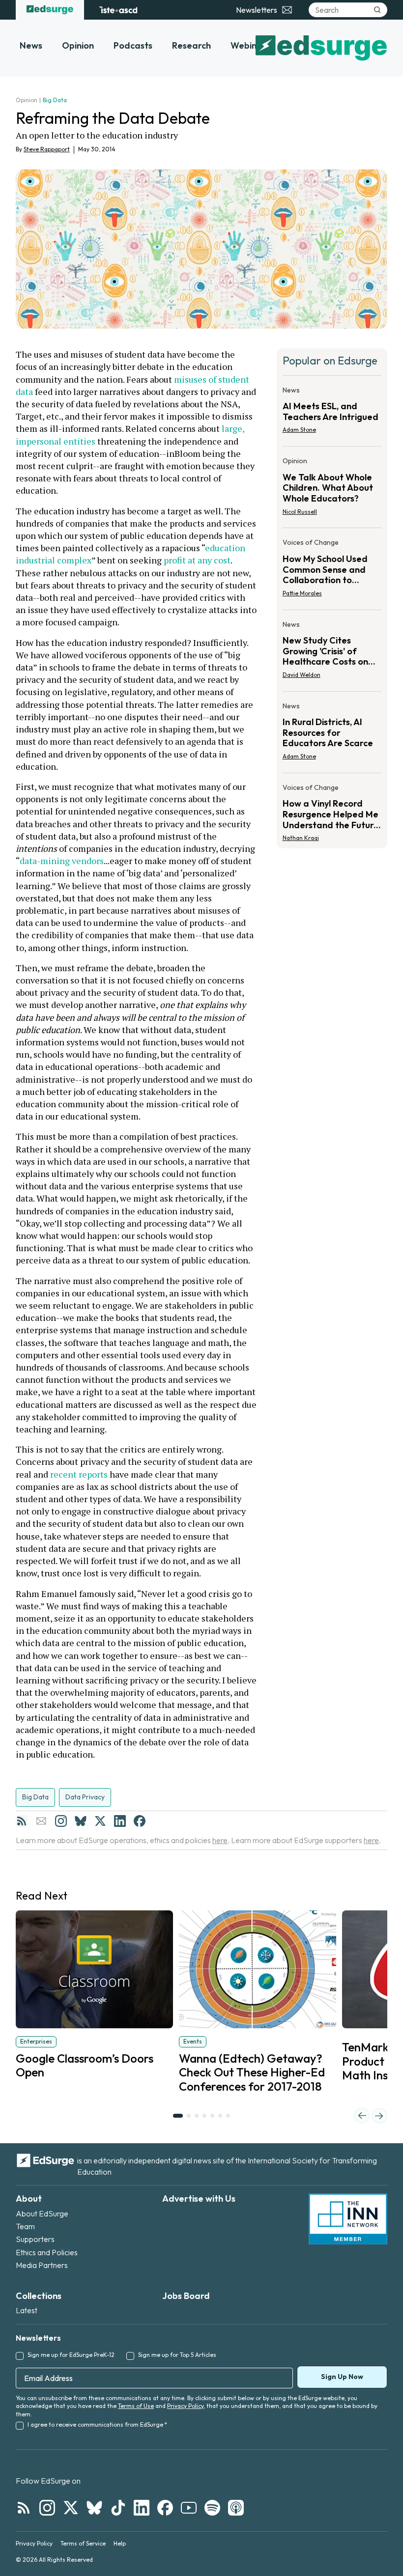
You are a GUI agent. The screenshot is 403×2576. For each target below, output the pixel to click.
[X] (100, 1821)
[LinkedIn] (120, 1821)
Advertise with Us (199, 2198)
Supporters (35, 2239)
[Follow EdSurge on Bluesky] (94, 2508)
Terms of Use (136, 2406)
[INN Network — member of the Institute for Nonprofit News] (348, 2219)
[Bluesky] (81, 1821)
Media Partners (42, 2265)
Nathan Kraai (301, 838)
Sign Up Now (342, 2377)
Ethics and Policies (47, 2252)
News (31, 45)
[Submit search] (377, 10)
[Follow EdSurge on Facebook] (165, 2508)
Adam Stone (299, 430)
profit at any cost (197, 560)
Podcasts (133, 45)
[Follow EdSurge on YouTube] (189, 2508)
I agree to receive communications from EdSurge (97, 2424)
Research (191, 45)
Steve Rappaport (47, 149)
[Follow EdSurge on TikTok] (118, 2508)
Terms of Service (83, 2543)
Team (25, 2226)
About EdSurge (42, 2213)
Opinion (78, 45)
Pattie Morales (302, 593)
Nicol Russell (300, 512)
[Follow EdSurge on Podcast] (236, 2508)
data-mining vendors (62, 861)
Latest (27, 2310)
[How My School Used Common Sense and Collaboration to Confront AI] (332, 571)
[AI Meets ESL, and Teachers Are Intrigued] (332, 413)
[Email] (41, 1821)
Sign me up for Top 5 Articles (177, 2355)
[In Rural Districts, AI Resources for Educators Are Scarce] (332, 734)
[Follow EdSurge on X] (71, 2508)
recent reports (79, 1474)
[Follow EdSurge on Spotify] (212, 2508)
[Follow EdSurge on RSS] (24, 2508)
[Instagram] (61, 1821)
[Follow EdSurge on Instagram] (47, 2508)
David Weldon (302, 675)
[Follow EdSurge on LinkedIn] (142, 2508)
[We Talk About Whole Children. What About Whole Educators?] (332, 489)
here (220, 1840)
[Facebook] (140, 1821)
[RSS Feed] (22, 1821)
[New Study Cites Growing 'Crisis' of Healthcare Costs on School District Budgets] (332, 653)
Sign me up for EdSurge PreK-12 (71, 2355)
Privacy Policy (185, 2406)
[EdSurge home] (50, 10)
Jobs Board (186, 2296)
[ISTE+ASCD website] (118, 10)
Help (120, 2543)
